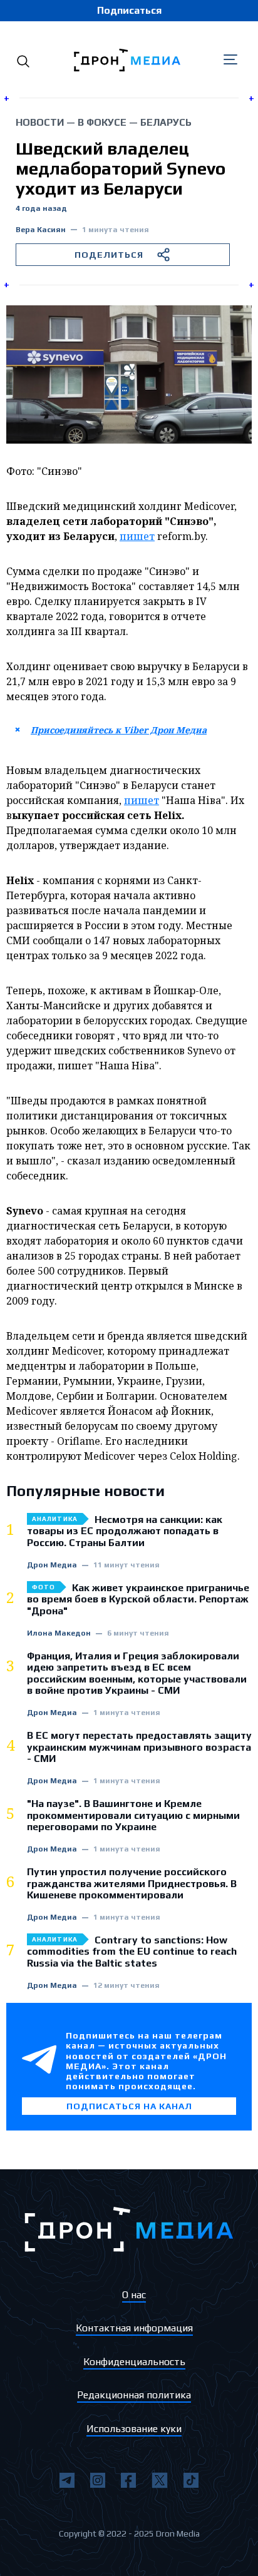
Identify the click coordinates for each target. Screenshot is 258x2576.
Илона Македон (59, 1633)
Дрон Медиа (52, 1565)
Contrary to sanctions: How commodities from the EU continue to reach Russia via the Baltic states (132, 1952)
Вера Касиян (41, 230)
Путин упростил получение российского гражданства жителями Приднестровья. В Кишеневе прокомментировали (132, 1884)
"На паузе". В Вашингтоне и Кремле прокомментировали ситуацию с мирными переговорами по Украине (133, 1815)
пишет (137, 536)
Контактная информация (134, 2328)
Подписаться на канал (129, 2106)
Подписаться (129, 10)
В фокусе (102, 122)
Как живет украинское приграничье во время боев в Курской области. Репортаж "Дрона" (138, 1600)
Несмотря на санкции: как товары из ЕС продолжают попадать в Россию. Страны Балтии (125, 1531)
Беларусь (166, 122)
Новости (40, 122)
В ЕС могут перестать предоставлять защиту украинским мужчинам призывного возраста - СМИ (139, 1747)
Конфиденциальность (134, 2362)
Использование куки (134, 2429)
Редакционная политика (134, 2395)
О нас (134, 2295)
